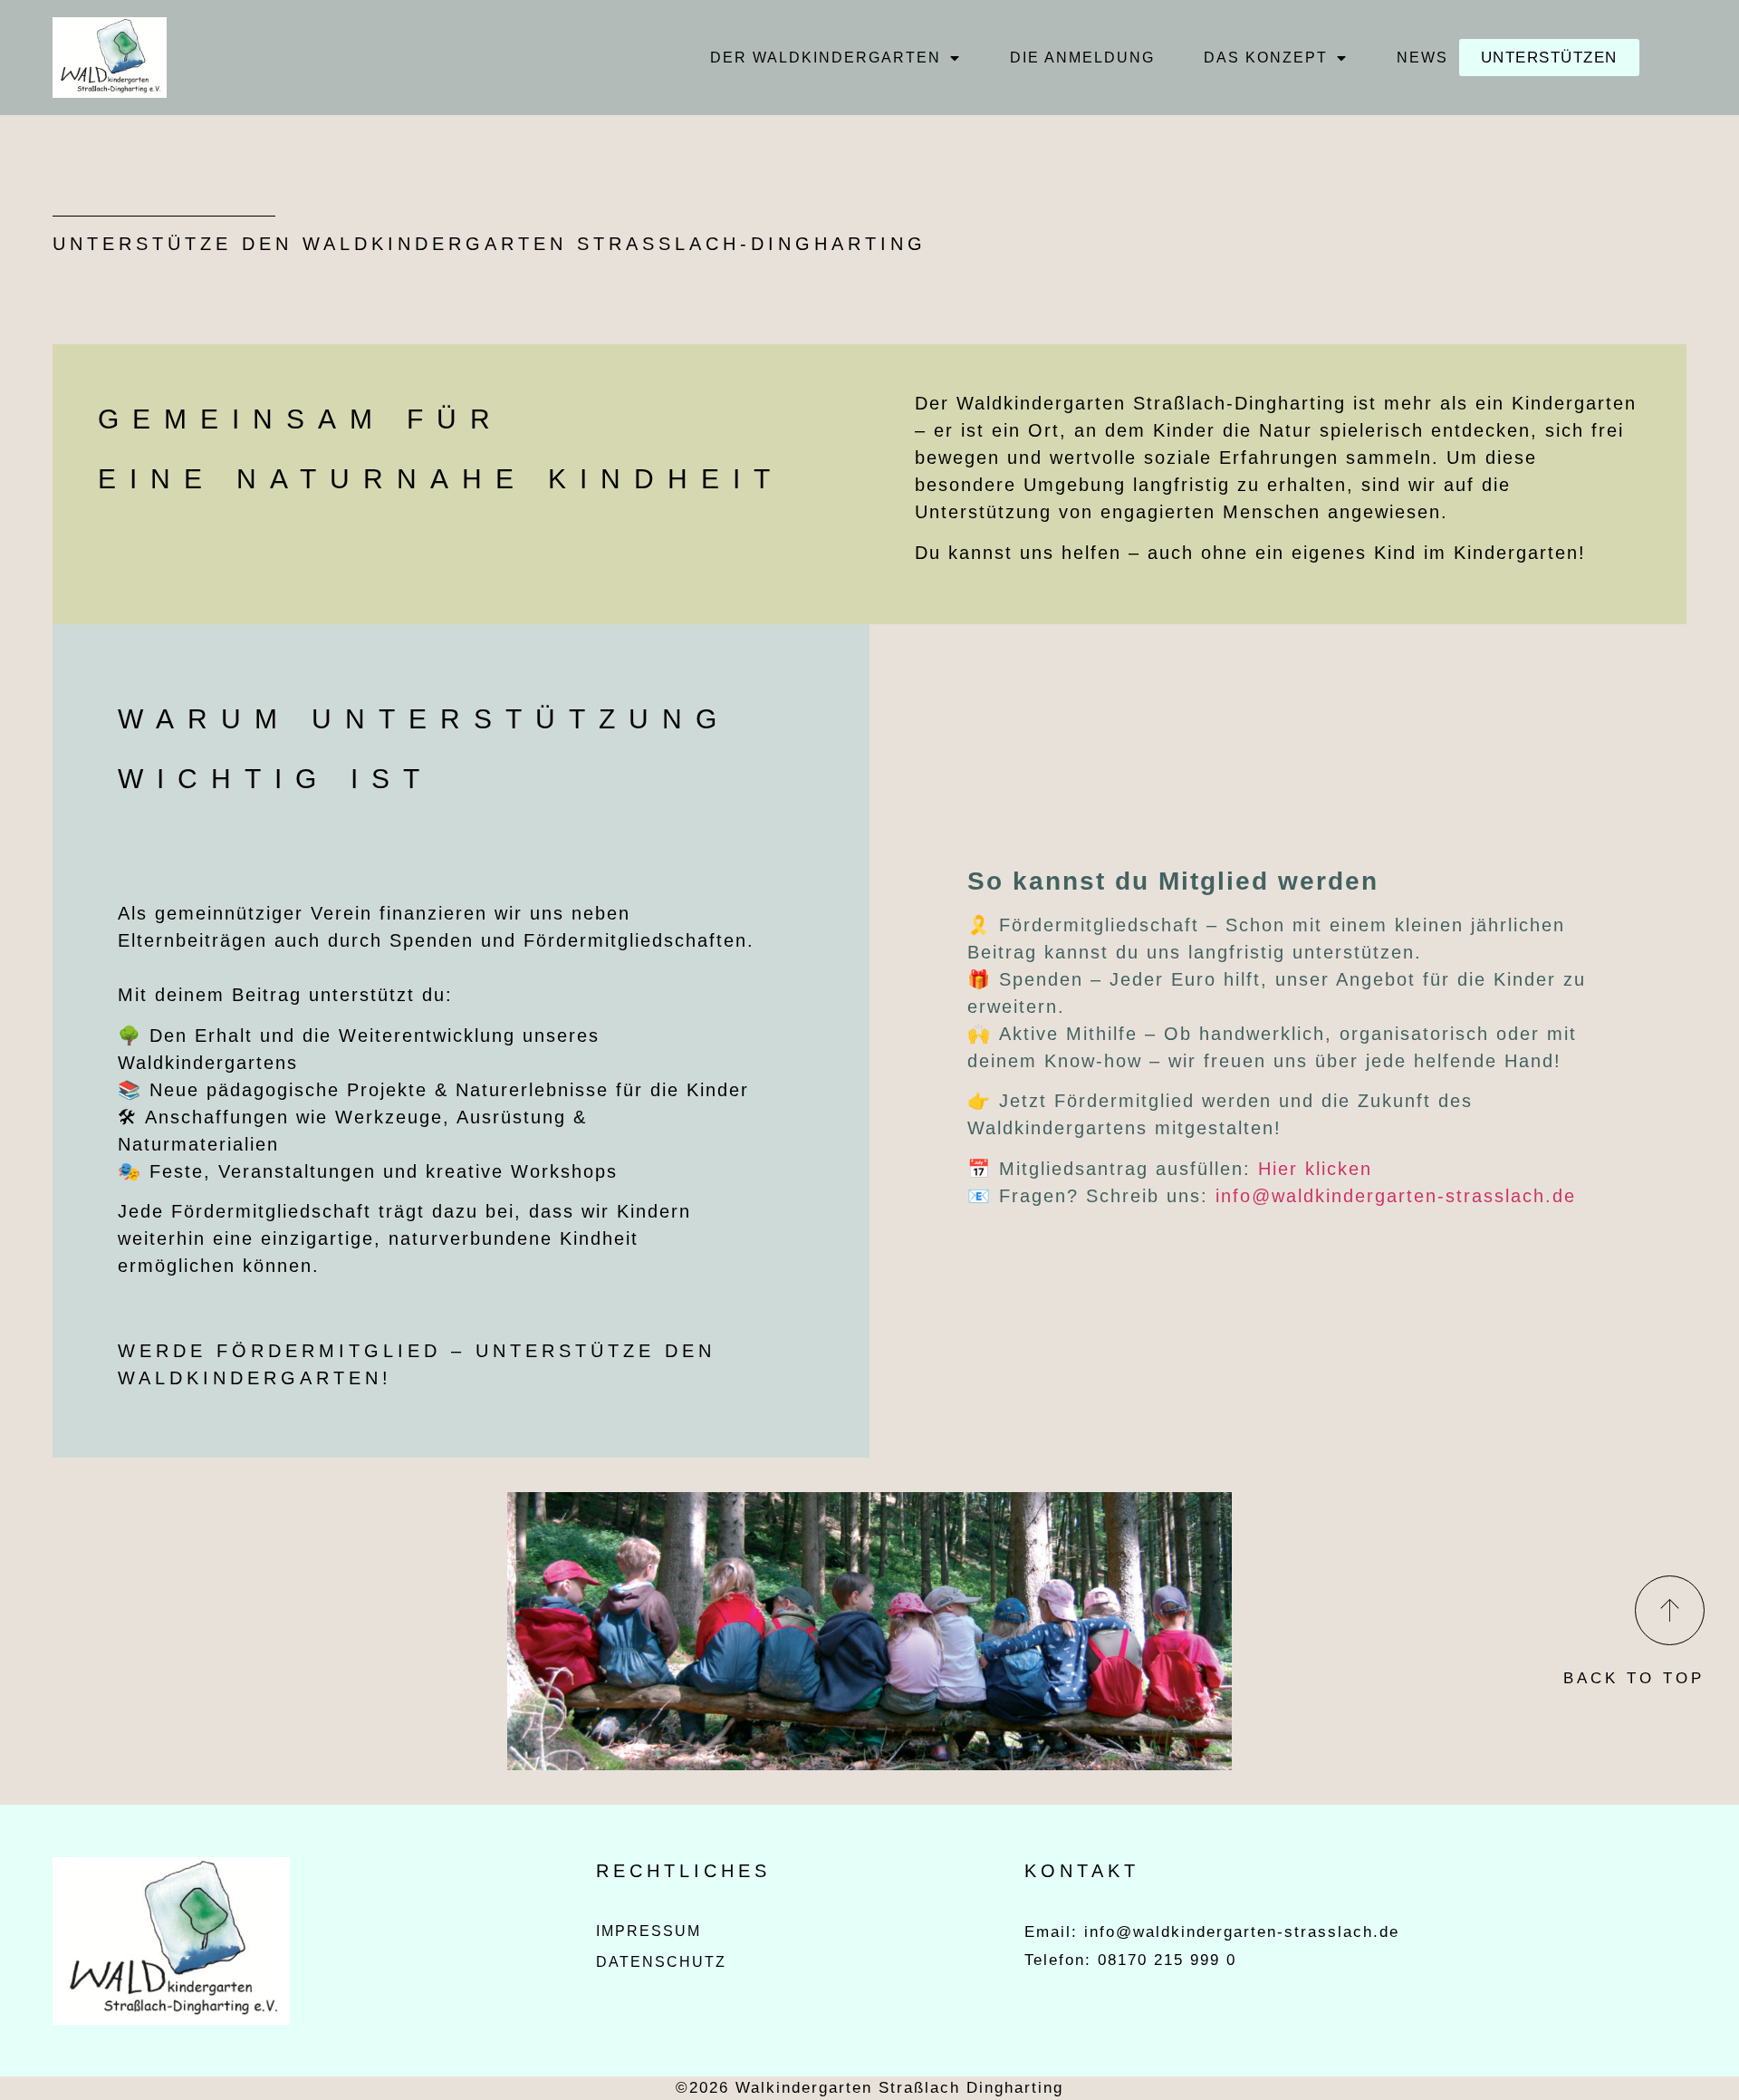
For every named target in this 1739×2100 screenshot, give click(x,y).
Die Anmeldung (1082, 58)
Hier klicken (1315, 1169)
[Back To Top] (1670, 1610)
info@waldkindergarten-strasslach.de (1396, 1196)
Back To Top (1634, 1678)
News (1422, 58)
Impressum (649, 1931)
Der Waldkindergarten (826, 58)
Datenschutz (661, 1962)
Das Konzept (1266, 58)
